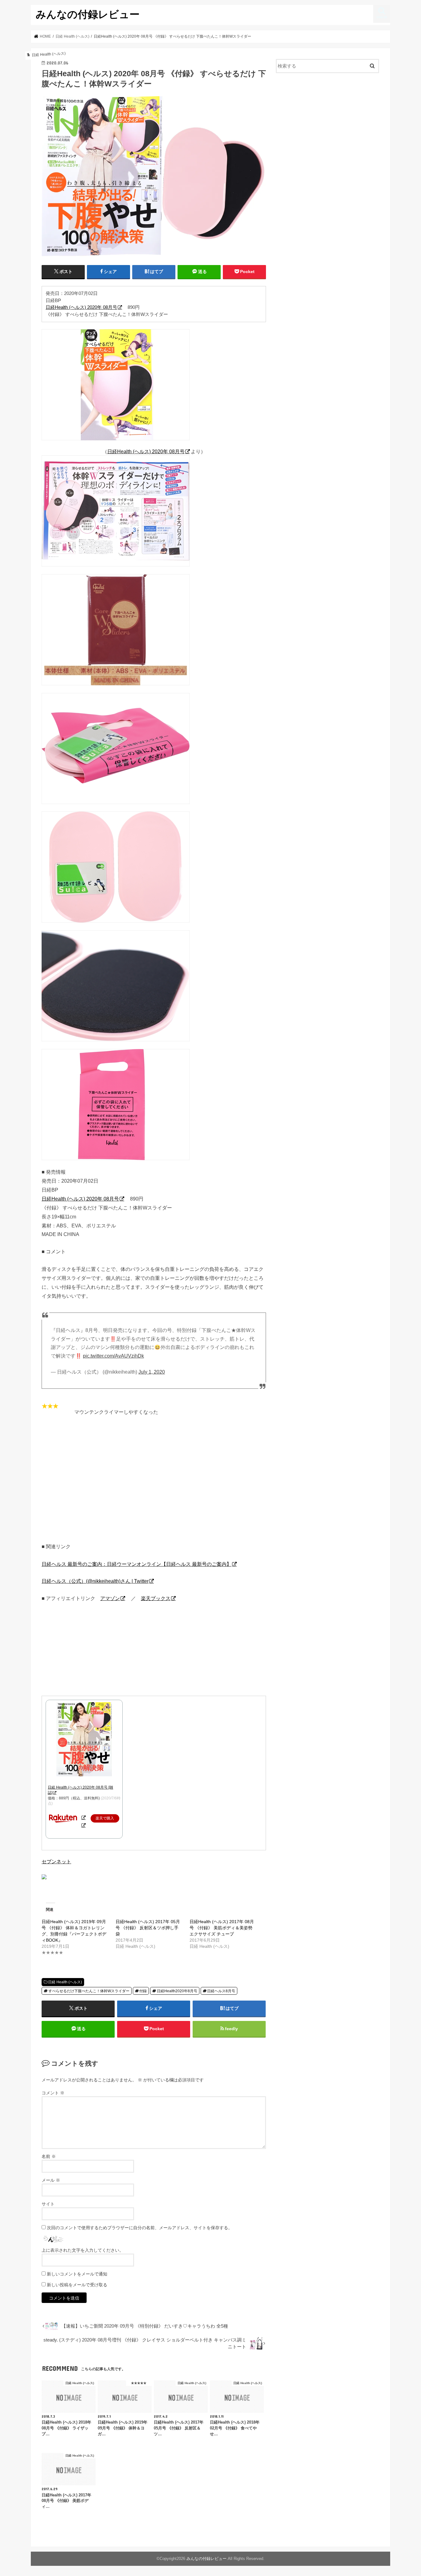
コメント (53, 2093)
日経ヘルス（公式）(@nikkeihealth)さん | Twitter (95, 1581)
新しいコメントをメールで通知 (77, 2274)
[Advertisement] (154, 1483)
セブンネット (56, 1861)
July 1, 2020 (152, 1372)
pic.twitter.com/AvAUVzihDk (113, 1356)
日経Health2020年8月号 (177, 1991)
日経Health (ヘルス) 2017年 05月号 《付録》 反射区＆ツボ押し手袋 (148, 1928)
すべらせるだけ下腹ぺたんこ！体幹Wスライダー (89, 1991)
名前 (49, 2156)
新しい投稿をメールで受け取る (77, 2285)
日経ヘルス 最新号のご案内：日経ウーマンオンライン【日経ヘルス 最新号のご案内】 (137, 1564)
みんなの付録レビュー (88, 14)
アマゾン (110, 1598)
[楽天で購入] (84, 1817)
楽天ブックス (156, 1598)
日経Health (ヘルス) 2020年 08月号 (81, 307)
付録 (143, 1991)
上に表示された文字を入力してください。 (83, 2250)
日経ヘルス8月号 (221, 1991)
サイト (48, 2204)
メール (51, 2180)
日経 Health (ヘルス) (65, 1982)
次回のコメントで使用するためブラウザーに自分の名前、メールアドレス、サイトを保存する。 (140, 2228)
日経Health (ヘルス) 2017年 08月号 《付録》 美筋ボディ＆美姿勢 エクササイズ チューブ (222, 1928)
